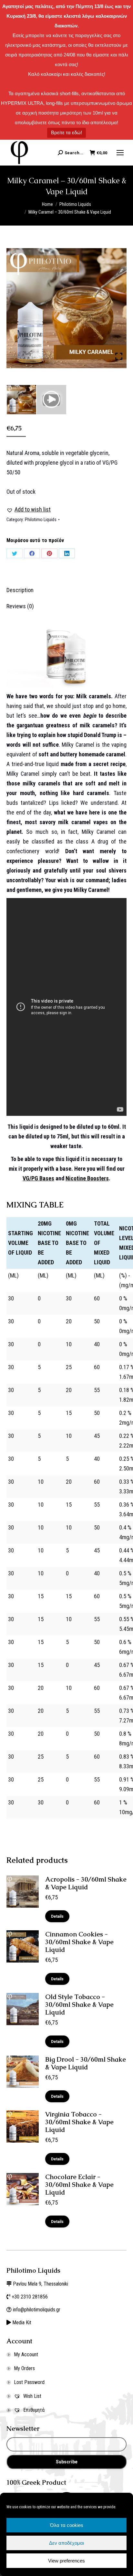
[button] (29, 510)
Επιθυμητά (33, 2410)
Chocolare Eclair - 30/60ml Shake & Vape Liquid (79, 2185)
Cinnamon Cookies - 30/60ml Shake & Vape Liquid (79, 1942)
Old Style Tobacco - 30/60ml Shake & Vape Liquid (79, 2005)
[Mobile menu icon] (120, 153)
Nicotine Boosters (87, 1178)
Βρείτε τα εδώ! (66, 132)
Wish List (32, 2396)
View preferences (66, 2561)
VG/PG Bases (38, 1178)
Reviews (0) (20, 606)
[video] (51, 400)
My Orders (24, 2368)
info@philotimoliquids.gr (37, 2310)
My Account (26, 2354)
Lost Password (29, 2382)
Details (57, 1916)
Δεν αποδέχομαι (66, 2543)
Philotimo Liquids (41, 520)
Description (20, 590)
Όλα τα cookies (67, 2525)
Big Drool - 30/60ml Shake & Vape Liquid (86, 2063)
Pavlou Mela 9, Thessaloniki (41, 2284)
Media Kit (22, 2323)
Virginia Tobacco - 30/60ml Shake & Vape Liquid (79, 2122)
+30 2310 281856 (30, 2297)
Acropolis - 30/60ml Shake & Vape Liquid (86, 1883)
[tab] (66, 587)
